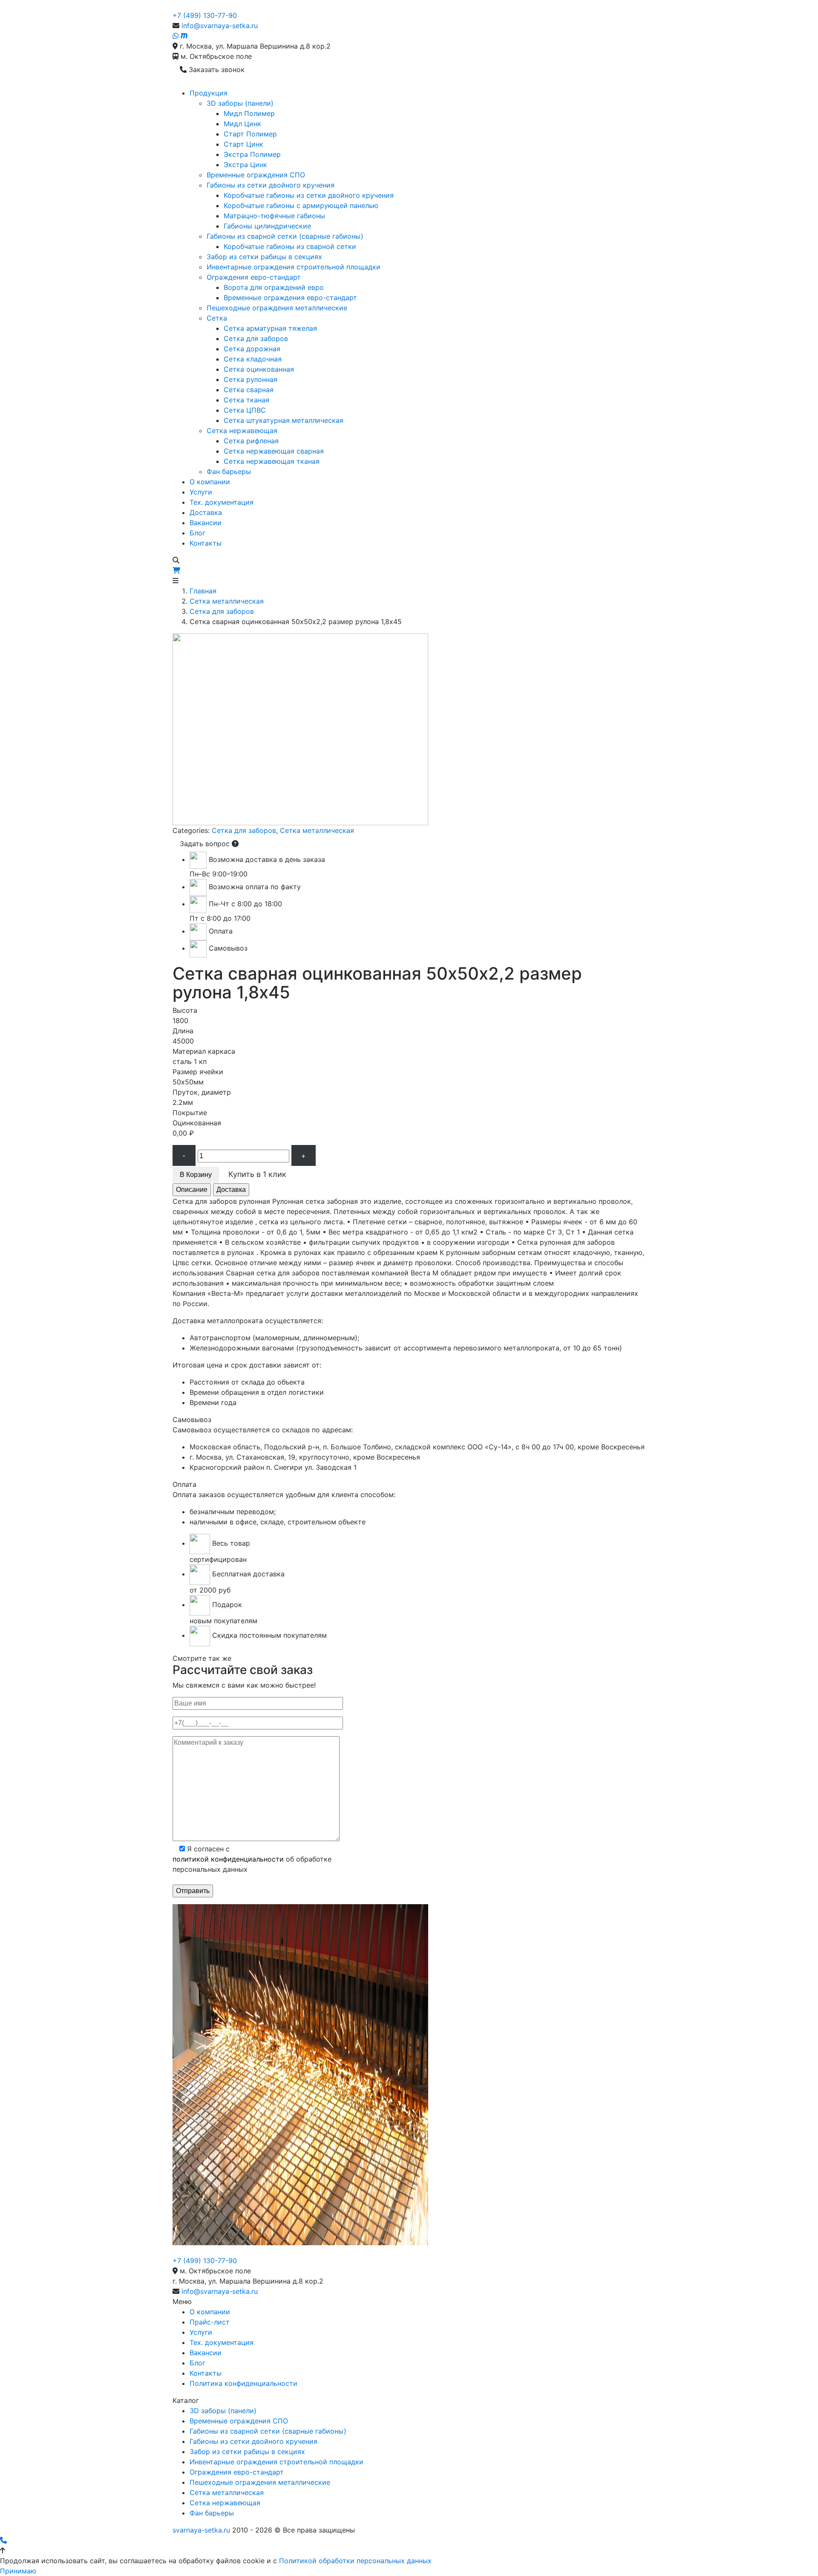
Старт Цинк (243, 144)
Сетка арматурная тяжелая (270, 328)
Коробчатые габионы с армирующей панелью (301, 205)
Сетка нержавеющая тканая (272, 461)
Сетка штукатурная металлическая (284, 420)
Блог (197, 533)
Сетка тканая (246, 400)
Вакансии (206, 523)
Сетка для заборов (256, 338)
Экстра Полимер (252, 154)
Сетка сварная (249, 390)
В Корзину (196, 1175)
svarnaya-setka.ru (201, 2530)
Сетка (217, 318)
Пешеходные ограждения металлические (277, 308)
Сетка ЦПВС (245, 410)
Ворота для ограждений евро (274, 287)
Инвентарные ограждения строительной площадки (294, 267)
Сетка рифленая (251, 441)
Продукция (209, 93)
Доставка (206, 512)
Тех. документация (222, 502)
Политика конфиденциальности (243, 2383)
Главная (203, 591)
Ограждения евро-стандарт (254, 277)
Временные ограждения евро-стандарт (290, 298)
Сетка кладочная (253, 359)
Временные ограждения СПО (256, 175)
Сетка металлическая (227, 601)
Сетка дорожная (252, 349)
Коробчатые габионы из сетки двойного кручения (309, 195)
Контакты (206, 543)
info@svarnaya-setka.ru (220, 26)
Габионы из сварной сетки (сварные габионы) (285, 236)
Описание (192, 1190)
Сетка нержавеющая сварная (274, 451)
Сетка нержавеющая (242, 431)
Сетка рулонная (251, 379)
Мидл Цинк (242, 124)
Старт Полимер (250, 134)
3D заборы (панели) (240, 103)
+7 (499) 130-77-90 (205, 15)
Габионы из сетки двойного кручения (271, 185)
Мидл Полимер (249, 113)
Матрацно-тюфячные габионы (274, 216)
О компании (210, 482)
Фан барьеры (229, 471)
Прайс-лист (210, 2322)
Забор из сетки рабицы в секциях (264, 257)
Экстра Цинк (245, 165)
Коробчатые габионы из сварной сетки (290, 246)
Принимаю (18, 2571)
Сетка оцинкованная (259, 369)
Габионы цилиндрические (267, 226)
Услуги (201, 492)
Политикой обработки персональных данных (355, 2561)
